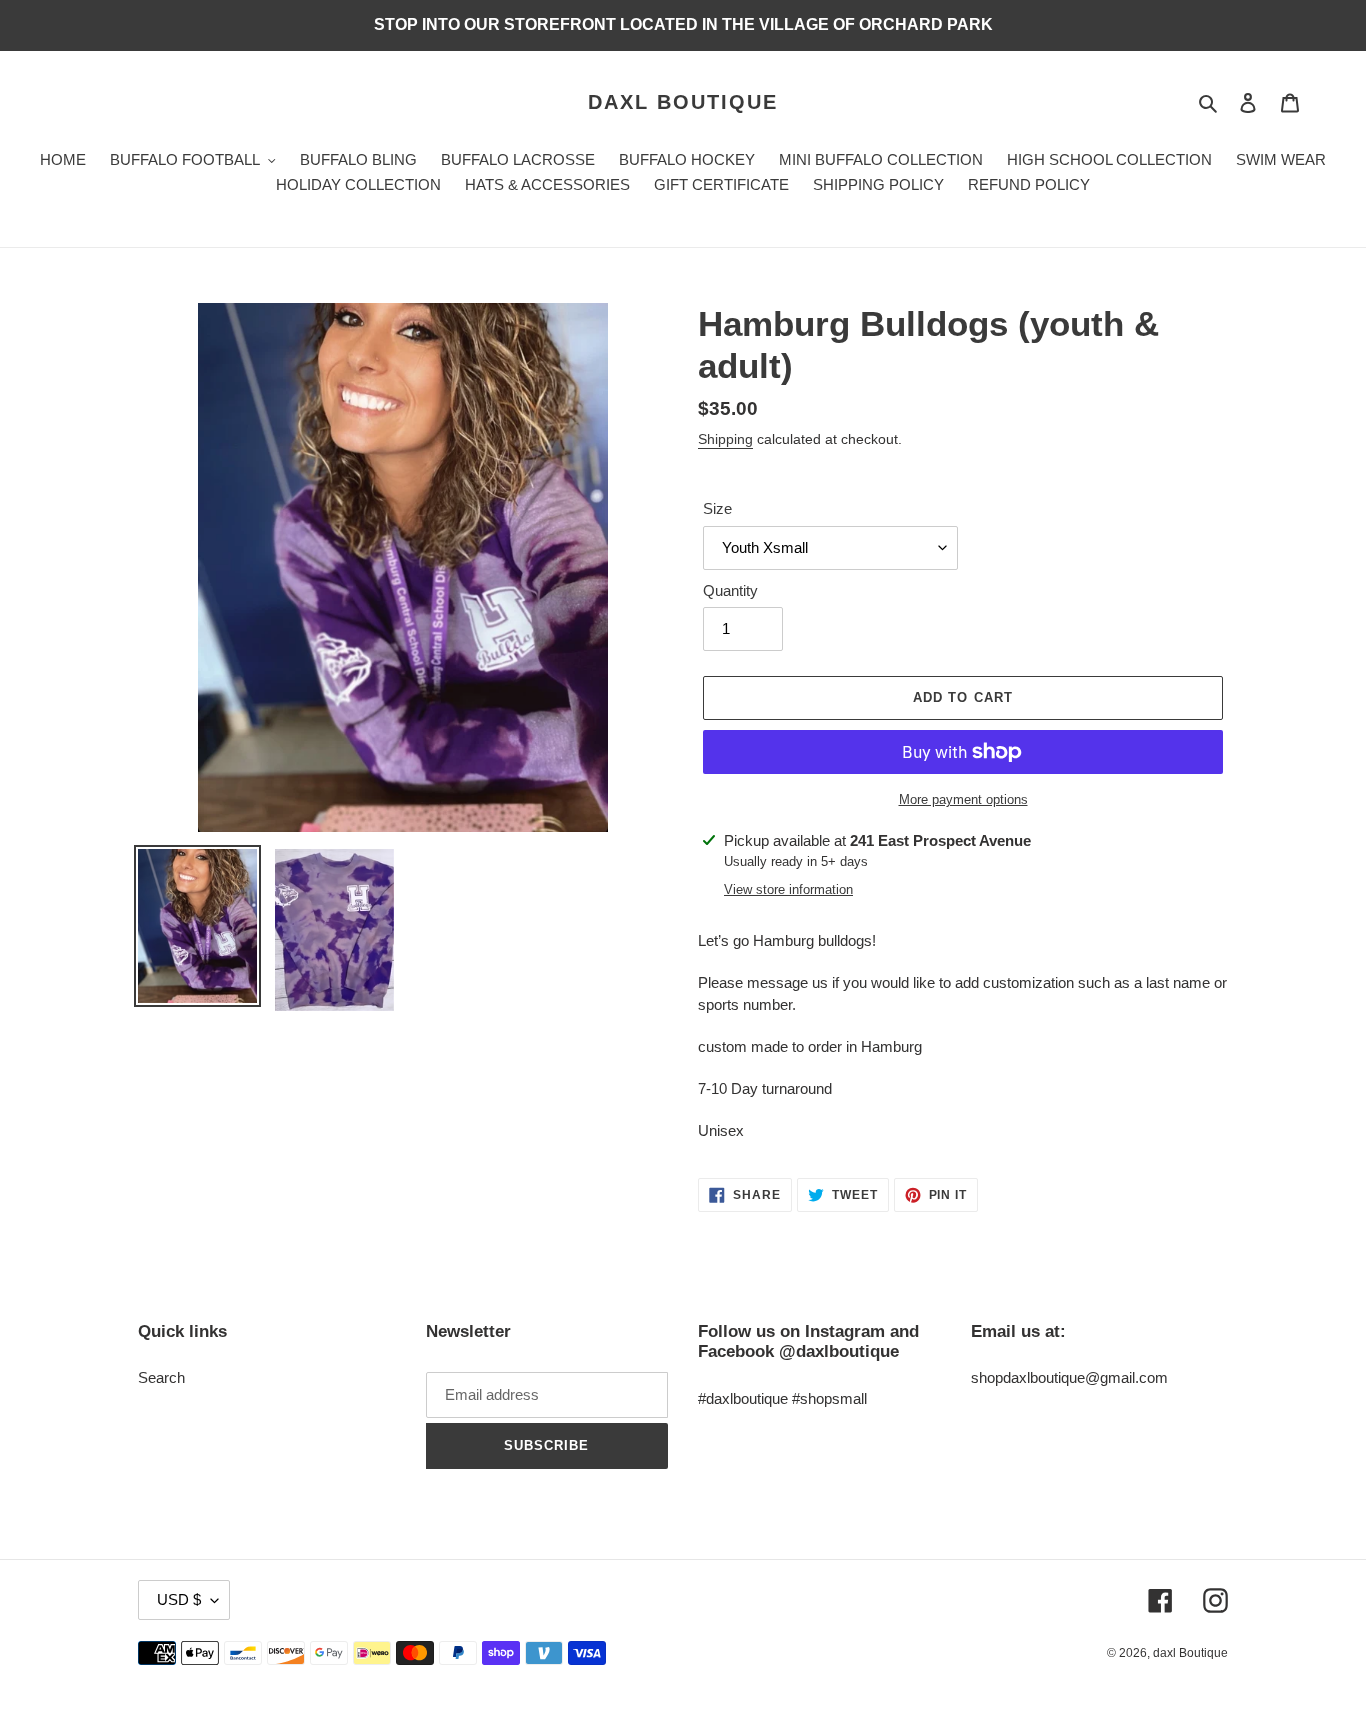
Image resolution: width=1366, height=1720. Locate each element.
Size (717, 508)
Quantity (730, 590)
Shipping (725, 439)
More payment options (963, 799)
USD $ (179, 1599)
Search (161, 1377)
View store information (788, 889)
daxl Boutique (683, 102)
